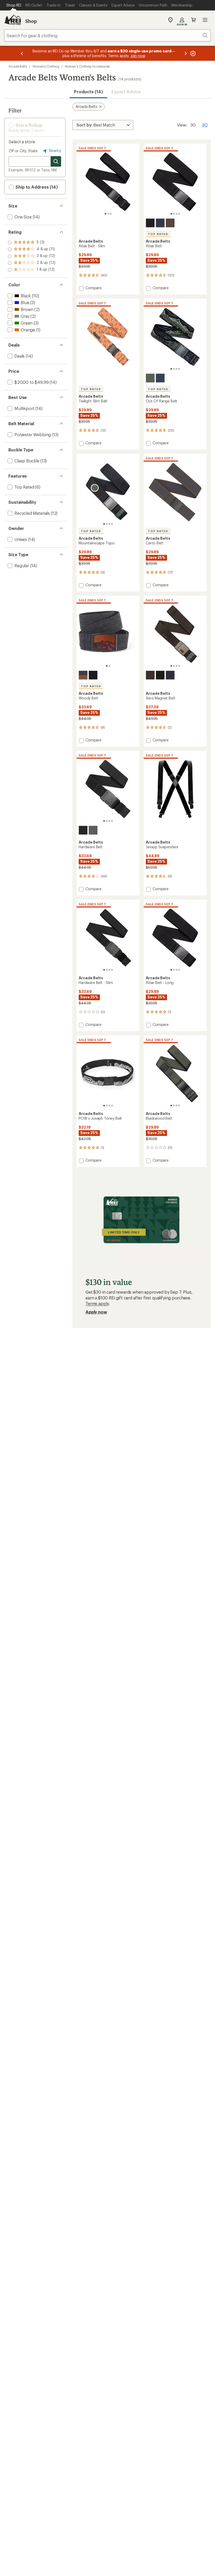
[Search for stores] (56, 161)
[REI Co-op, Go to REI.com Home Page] (13, 20)
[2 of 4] (174, 214)
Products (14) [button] (88, 92)
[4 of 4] (179, 214)
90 (205, 124)
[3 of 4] (176, 214)
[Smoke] (93, 675)
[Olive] (93, 830)
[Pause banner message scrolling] (192, 53)
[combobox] (107, 35)
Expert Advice (126, 92)
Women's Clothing (46, 66)
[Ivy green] (150, 378)
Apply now (96, 1312)
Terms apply (97, 1303)
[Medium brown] (170, 223)
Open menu (205, 20)
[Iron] (83, 830)
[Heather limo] (83, 675)
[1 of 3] (105, 214)
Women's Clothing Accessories (87, 66)
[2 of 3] (108, 214)
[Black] (150, 223)
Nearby (55, 151)
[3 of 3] (111, 214)
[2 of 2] (109, 666)
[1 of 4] (171, 214)
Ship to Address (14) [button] (36, 187)
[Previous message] (22, 53)
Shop (31, 21)
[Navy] (160, 223)
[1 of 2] (107, 666)
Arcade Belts (18, 66)
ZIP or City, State (23, 151)
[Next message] (186, 53)
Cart (193, 20)
